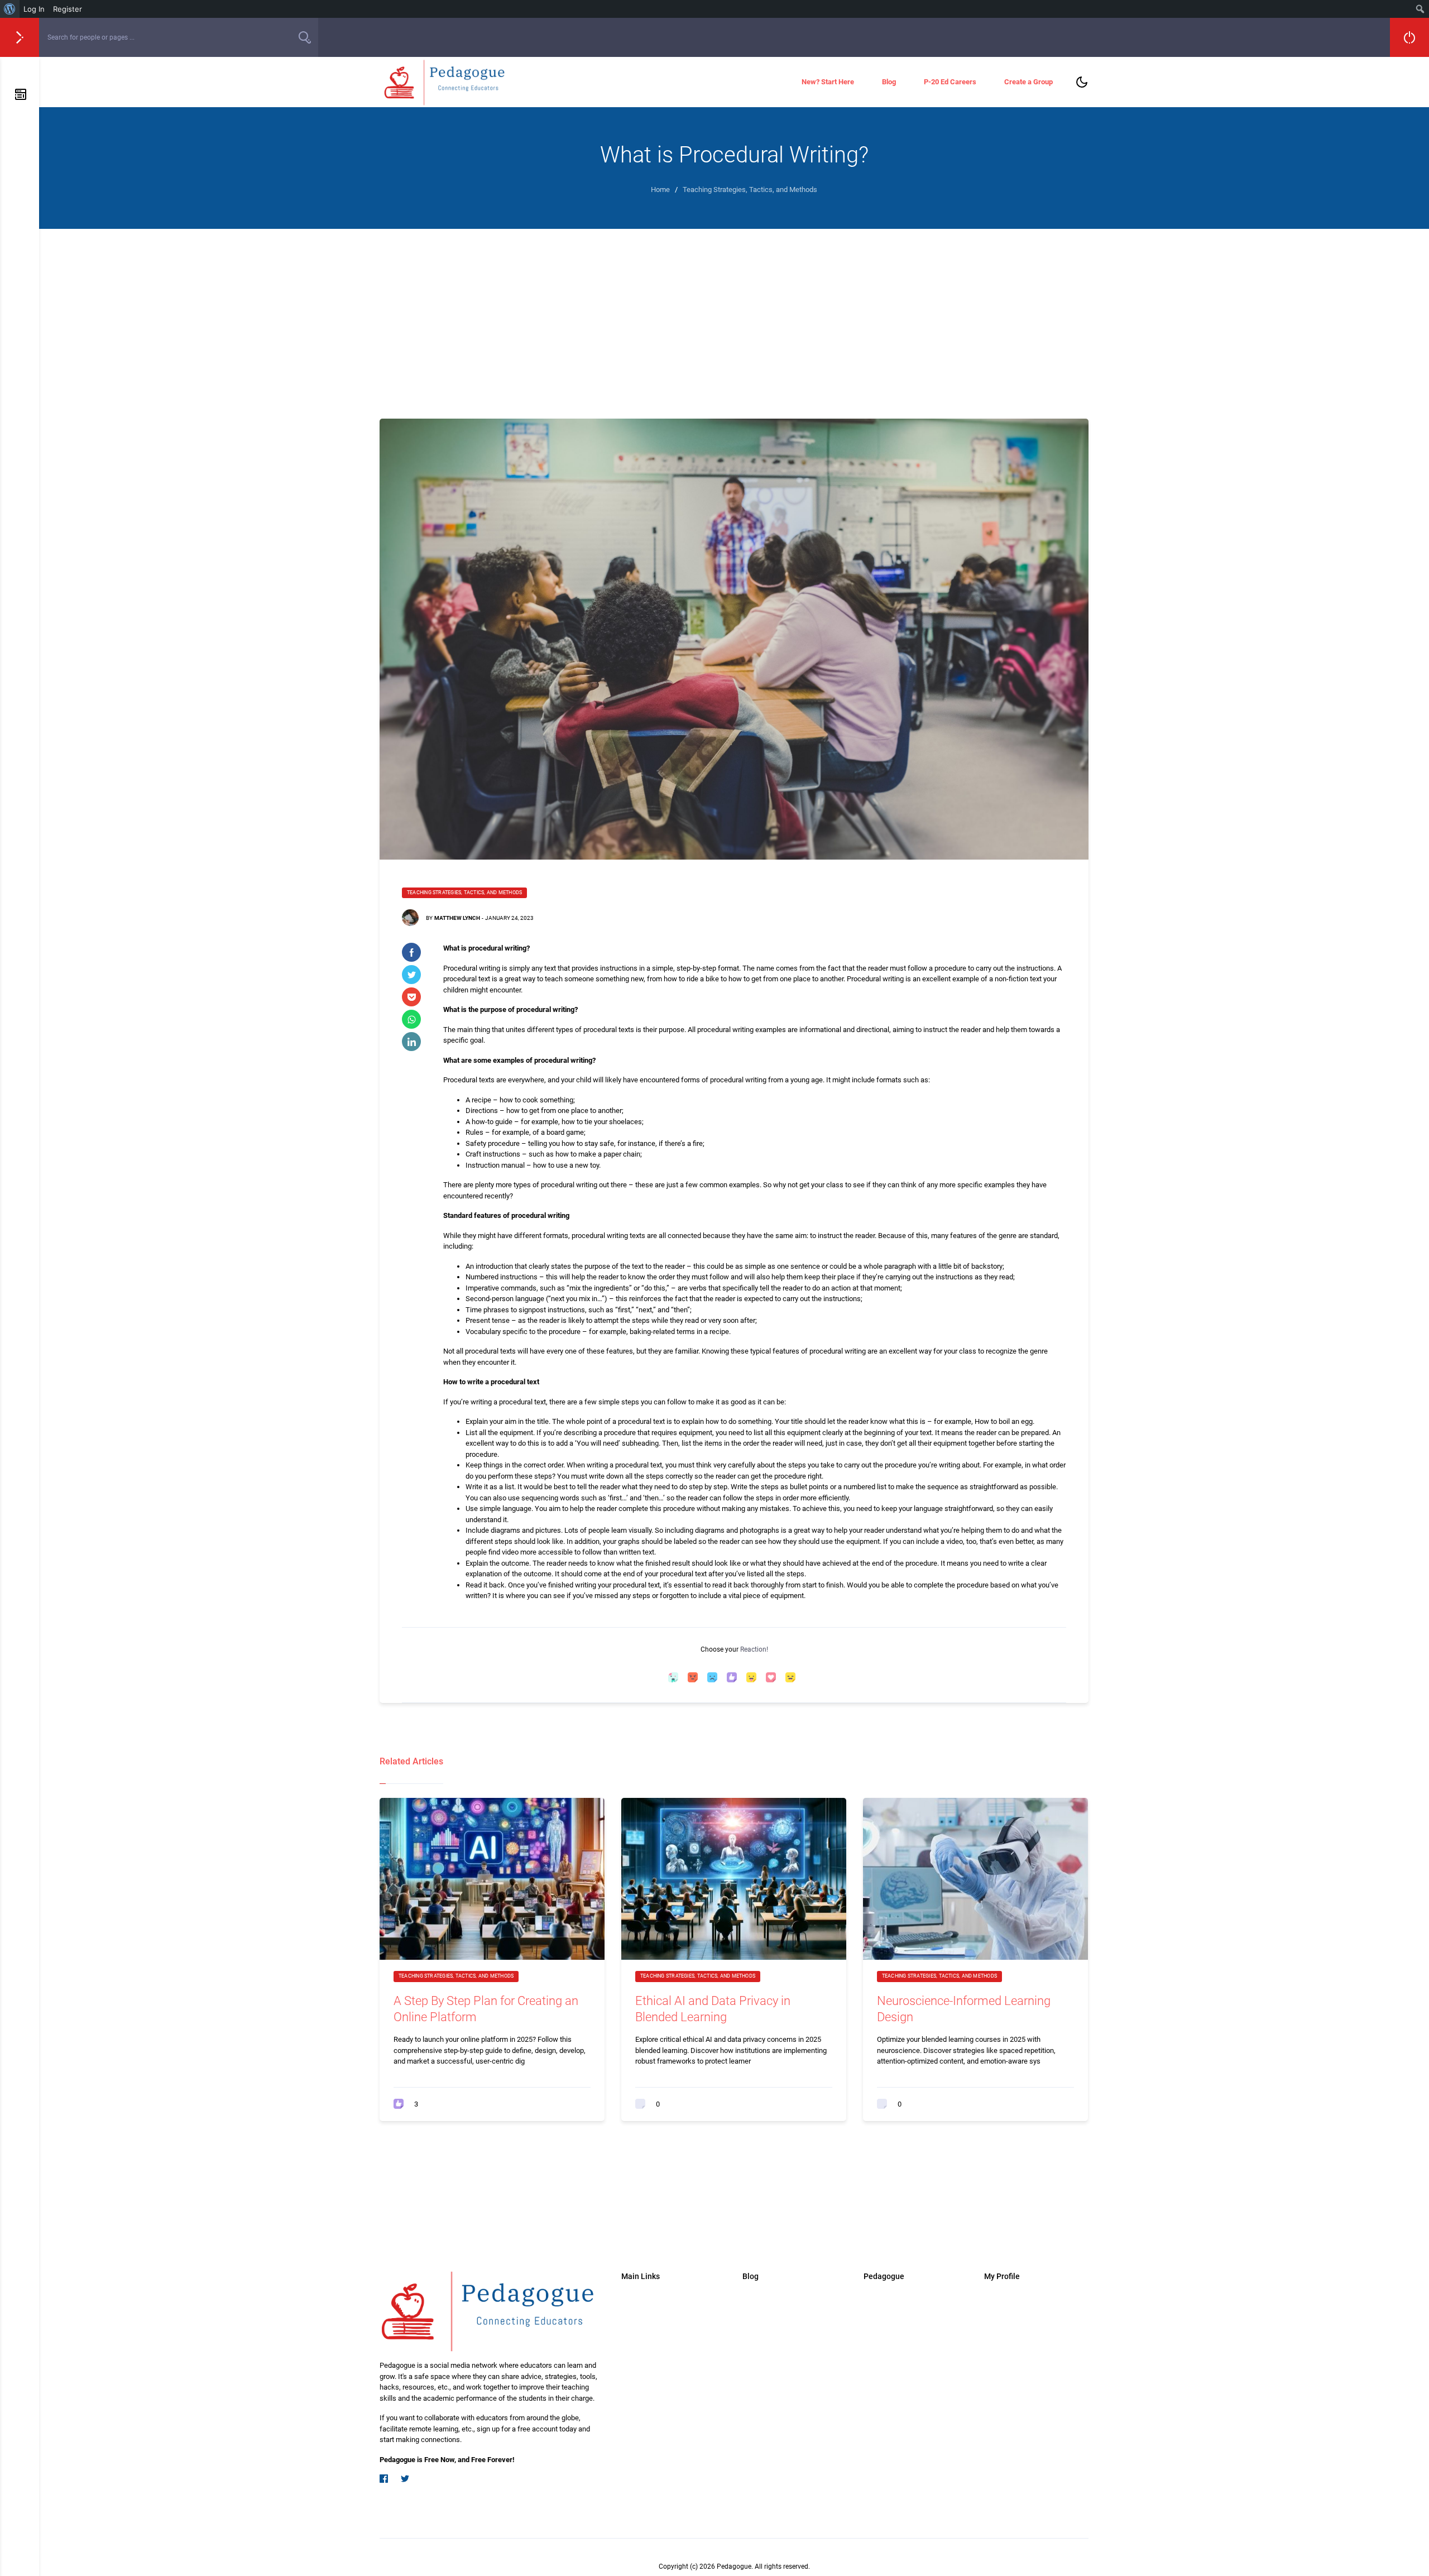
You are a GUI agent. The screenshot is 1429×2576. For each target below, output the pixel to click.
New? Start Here (828, 82)
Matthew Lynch (457, 918)
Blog (889, 82)
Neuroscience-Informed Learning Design (964, 2009)
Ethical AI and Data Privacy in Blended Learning (713, 2009)
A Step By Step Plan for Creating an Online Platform (486, 2009)
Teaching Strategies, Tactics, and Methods (464, 893)
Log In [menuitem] (34, 9)
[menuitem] (10, 9)
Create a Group (1028, 82)
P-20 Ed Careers (950, 82)
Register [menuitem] (68, 9)
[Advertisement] (734, 313)
